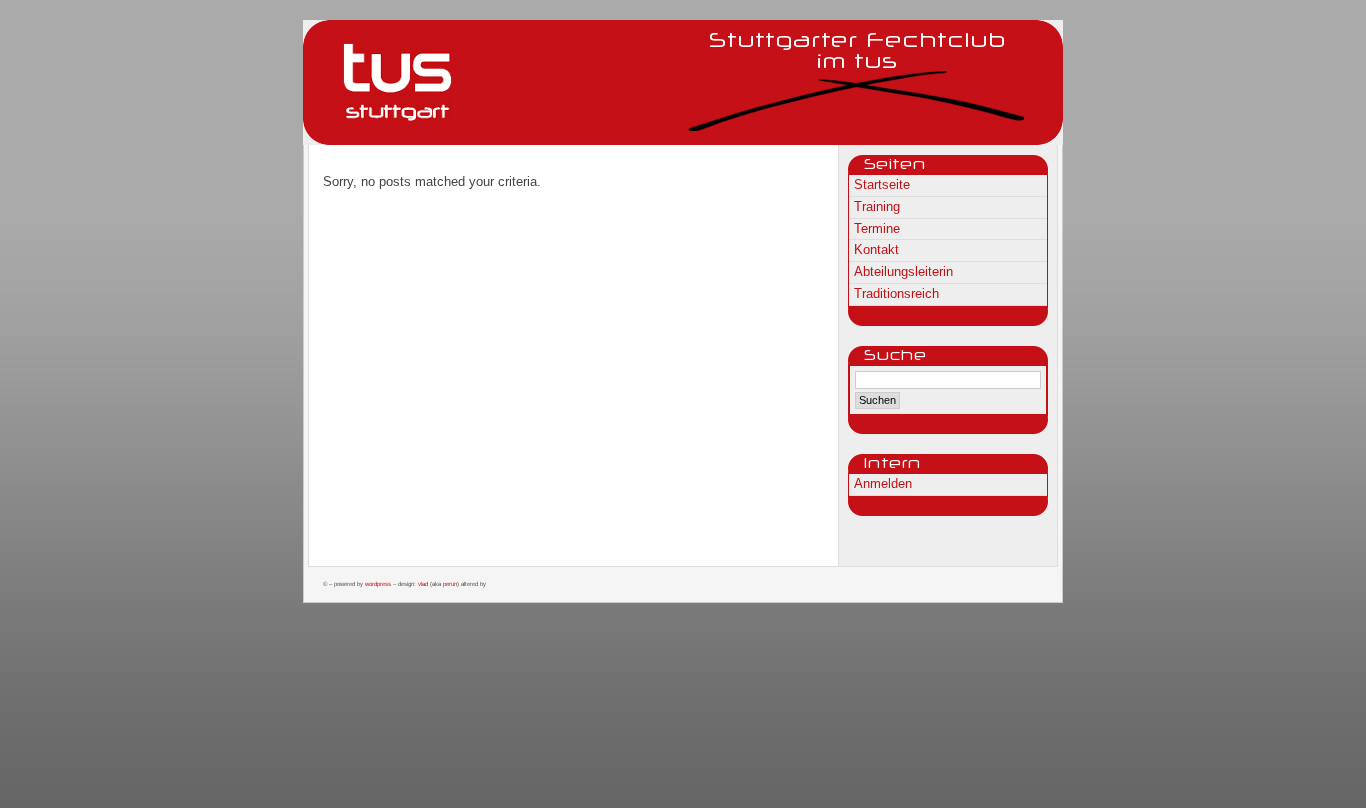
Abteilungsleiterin (903, 271)
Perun (450, 584)
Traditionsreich (896, 293)
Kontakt (876, 249)
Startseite (882, 184)
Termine (877, 228)
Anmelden (883, 483)
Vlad (423, 584)
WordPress (378, 584)
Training (877, 206)
